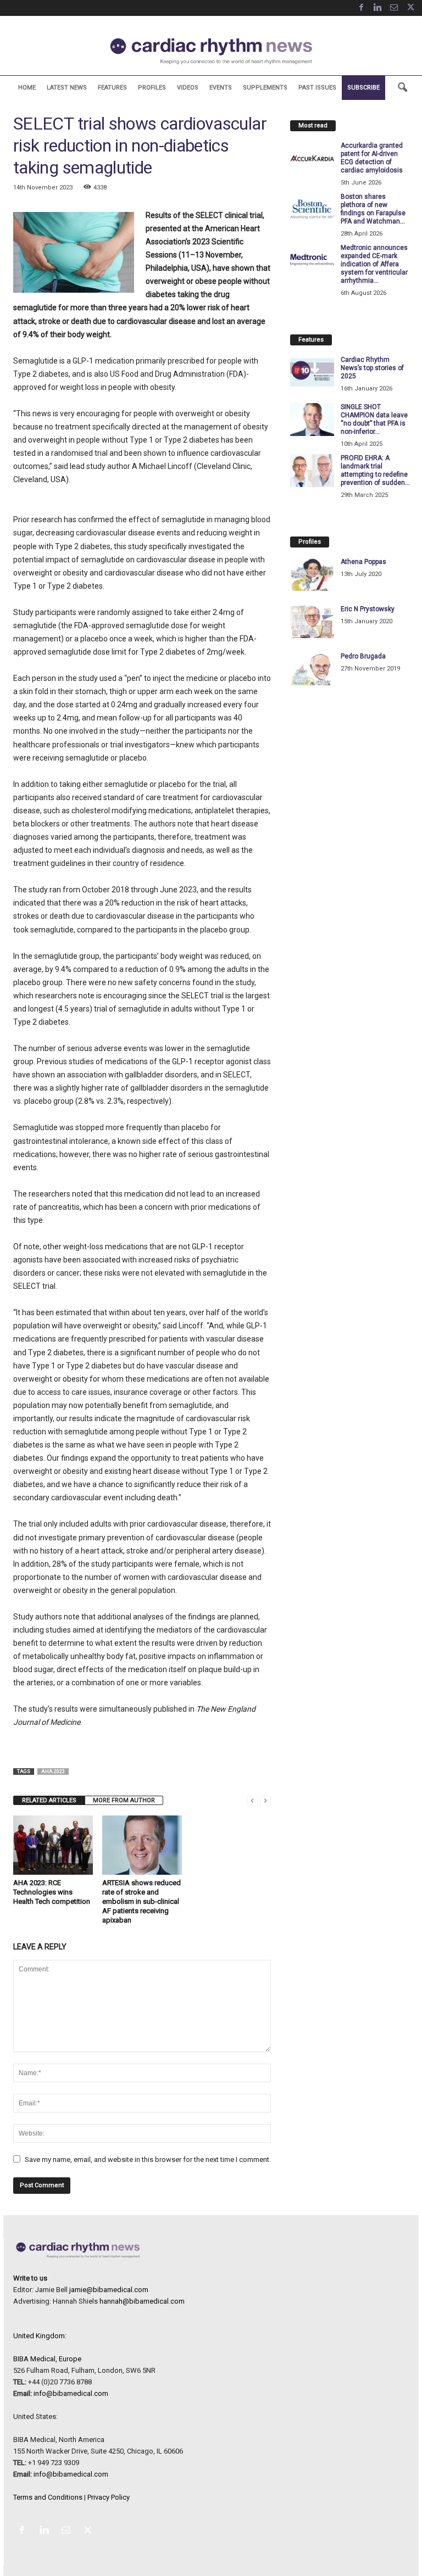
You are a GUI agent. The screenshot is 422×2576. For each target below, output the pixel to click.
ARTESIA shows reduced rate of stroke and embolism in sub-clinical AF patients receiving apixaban (141, 1901)
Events (221, 88)
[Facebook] (361, 8)
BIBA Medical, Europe (47, 2359)
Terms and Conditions (48, 2497)
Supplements (265, 88)
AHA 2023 (53, 1772)
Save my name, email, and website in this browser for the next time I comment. (148, 2159)
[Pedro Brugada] (312, 669)
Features (112, 88)
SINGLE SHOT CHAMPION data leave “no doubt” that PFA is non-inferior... (374, 419)
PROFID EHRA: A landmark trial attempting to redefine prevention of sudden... (375, 470)
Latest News (67, 88)
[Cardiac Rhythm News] (211, 51)
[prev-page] (252, 1800)
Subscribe (363, 88)
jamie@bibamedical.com (109, 2290)
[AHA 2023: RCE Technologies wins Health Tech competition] (53, 1845)
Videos (188, 88)
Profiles (152, 88)
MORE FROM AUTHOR (124, 1800)
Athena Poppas (363, 562)
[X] (410, 8)
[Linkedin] (377, 8)
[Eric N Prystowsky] (312, 622)
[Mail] (394, 8)
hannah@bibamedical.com (142, 2301)
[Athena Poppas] (312, 574)
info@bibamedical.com (71, 2393)
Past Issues (317, 88)
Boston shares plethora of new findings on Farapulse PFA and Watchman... (373, 209)
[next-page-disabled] (265, 1800)
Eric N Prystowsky (368, 609)
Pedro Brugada (363, 656)
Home (27, 88)
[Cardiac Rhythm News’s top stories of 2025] (312, 372)
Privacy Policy (109, 2497)
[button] (402, 88)
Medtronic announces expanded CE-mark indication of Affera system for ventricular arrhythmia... (374, 264)
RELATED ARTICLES (49, 1800)
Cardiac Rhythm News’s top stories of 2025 (372, 368)
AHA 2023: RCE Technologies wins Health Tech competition (52, 1892)
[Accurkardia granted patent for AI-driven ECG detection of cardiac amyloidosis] (312, 158)
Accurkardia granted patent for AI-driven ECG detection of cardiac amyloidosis (372, 158)
